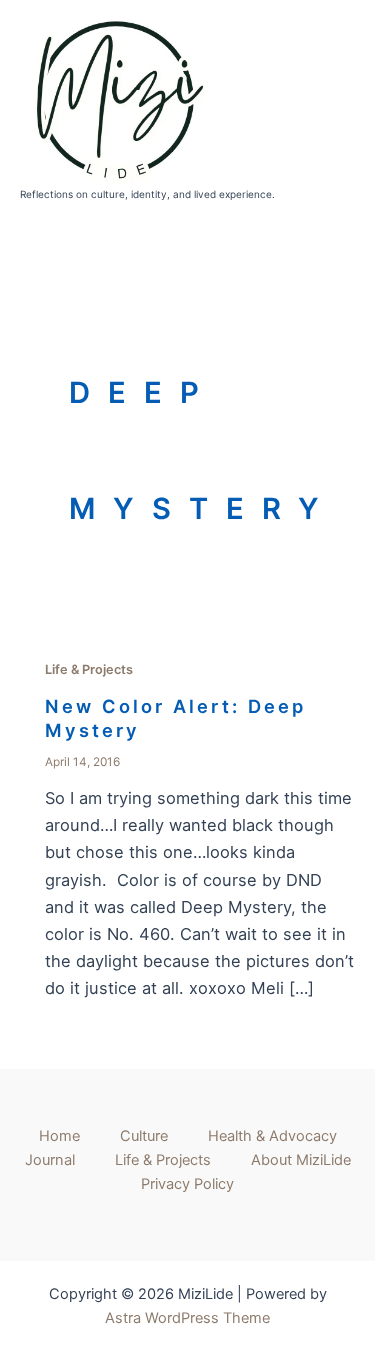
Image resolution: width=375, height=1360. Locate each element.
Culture (144, 1136)
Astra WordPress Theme (187, 1318)
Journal (50, 1160)
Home (59, 1136)
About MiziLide (301, 1160)
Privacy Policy (187, 1184)
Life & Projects (89, 669)
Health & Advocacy (272, 1136)
